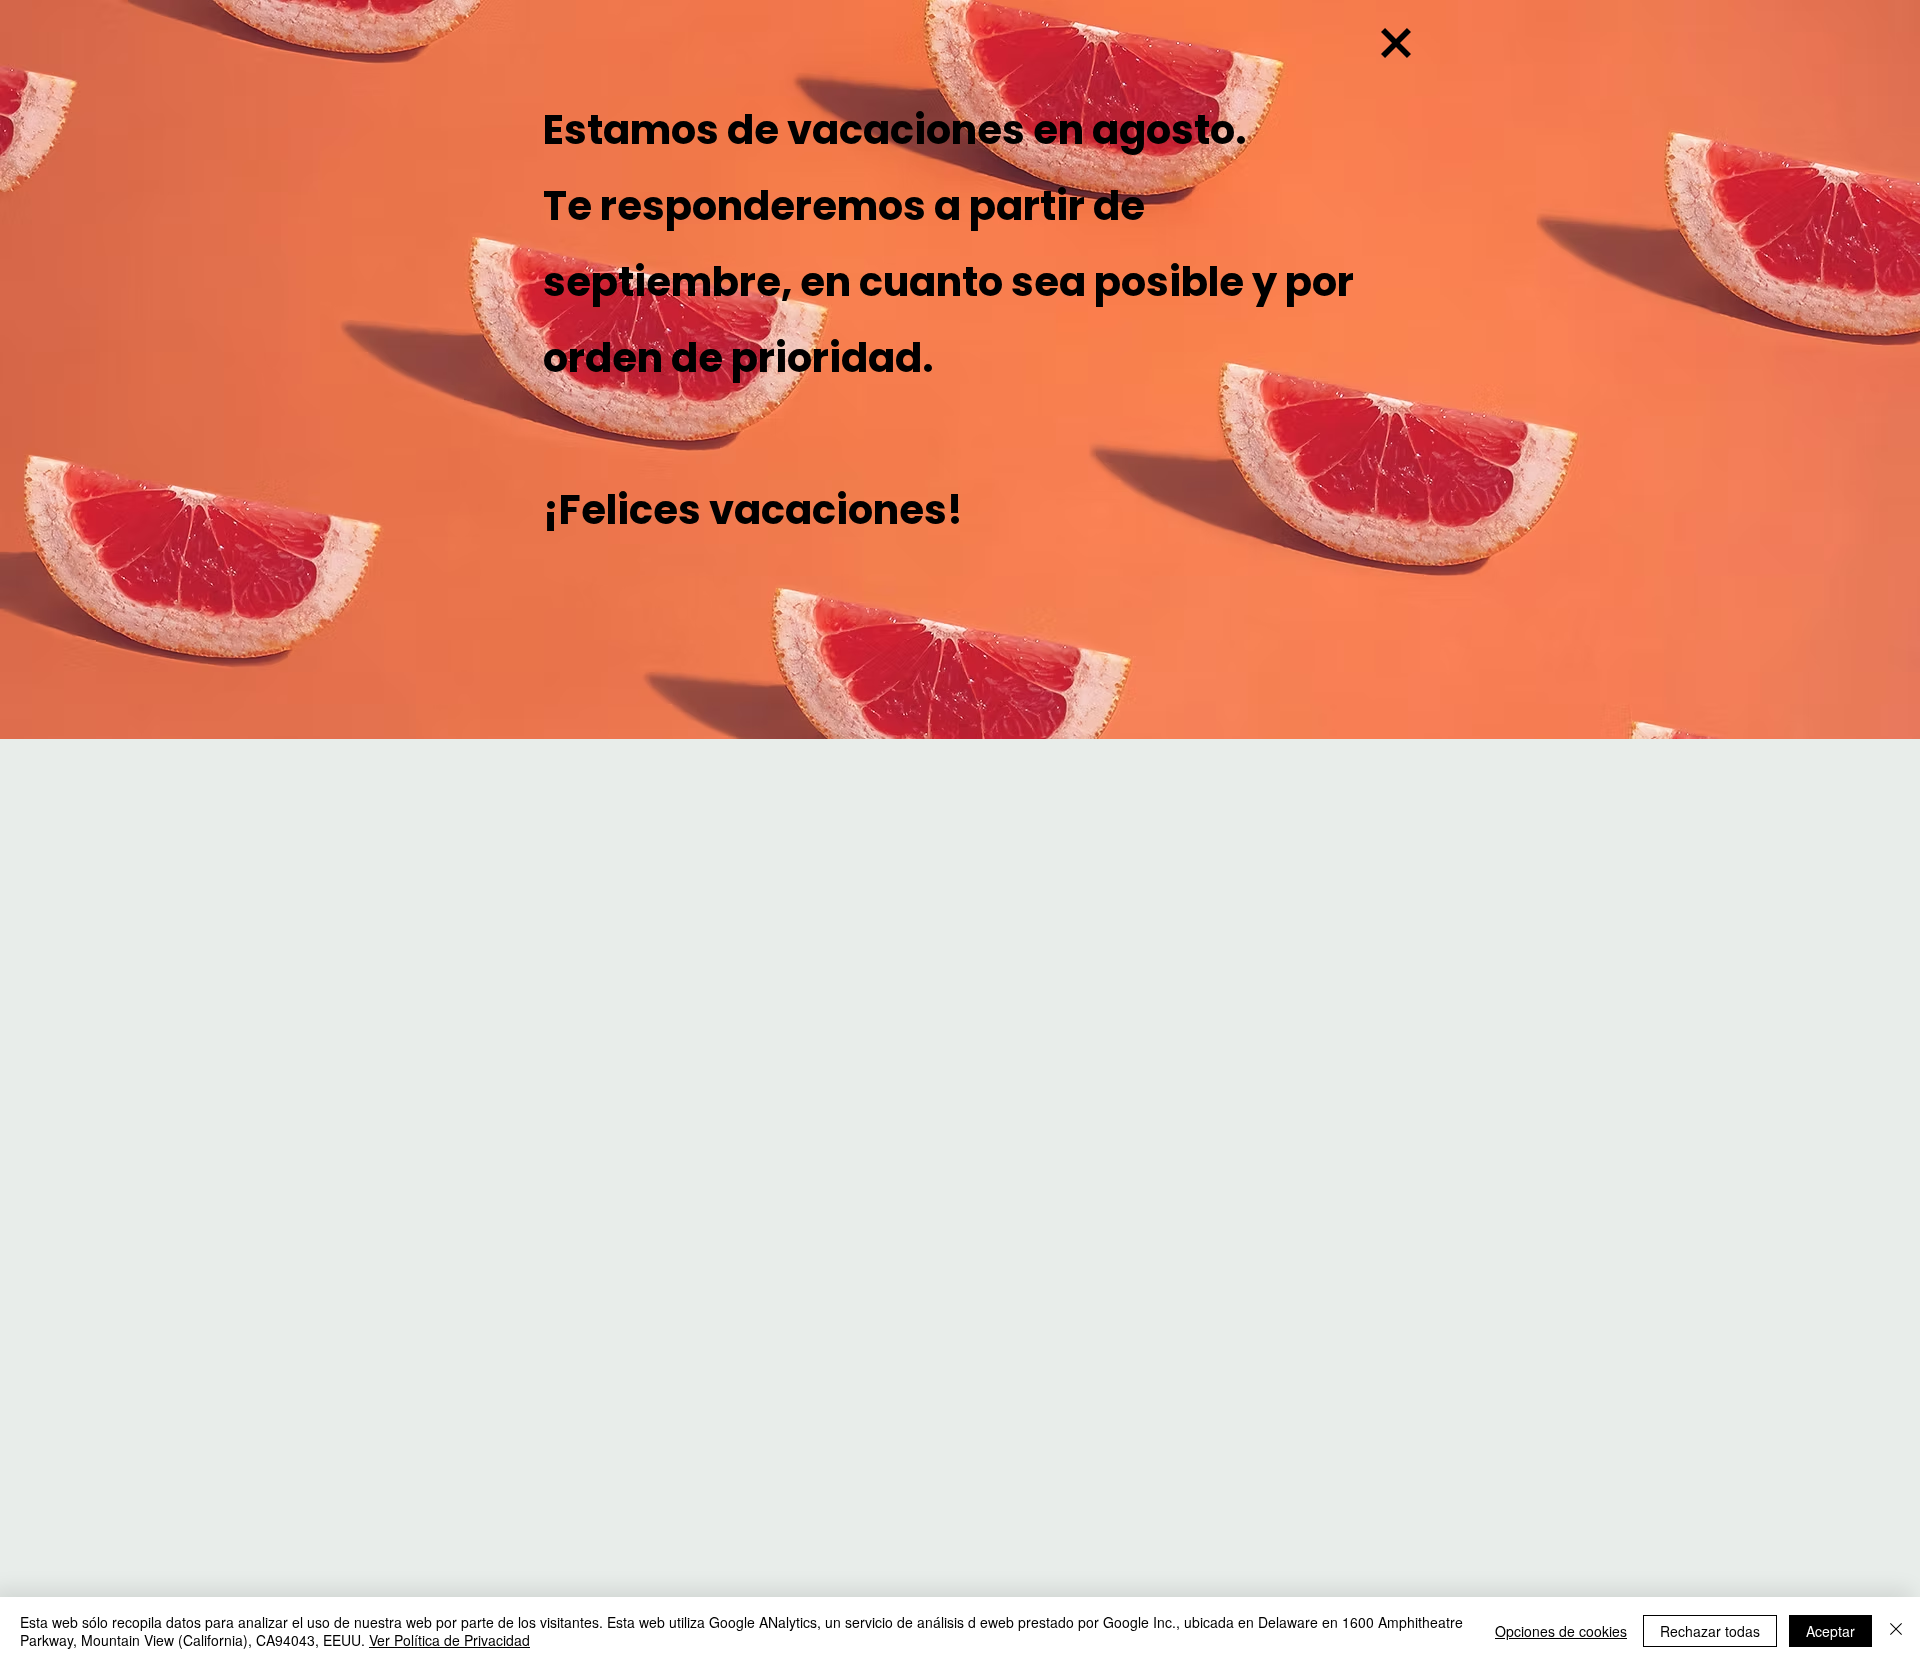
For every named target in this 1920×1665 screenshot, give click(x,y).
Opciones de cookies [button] (1561, 1631)
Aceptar (1830, 1631)
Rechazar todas (1710, 1631)
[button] (1396, 43)
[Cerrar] (1896, 1631)
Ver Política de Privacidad (449, 1640)
